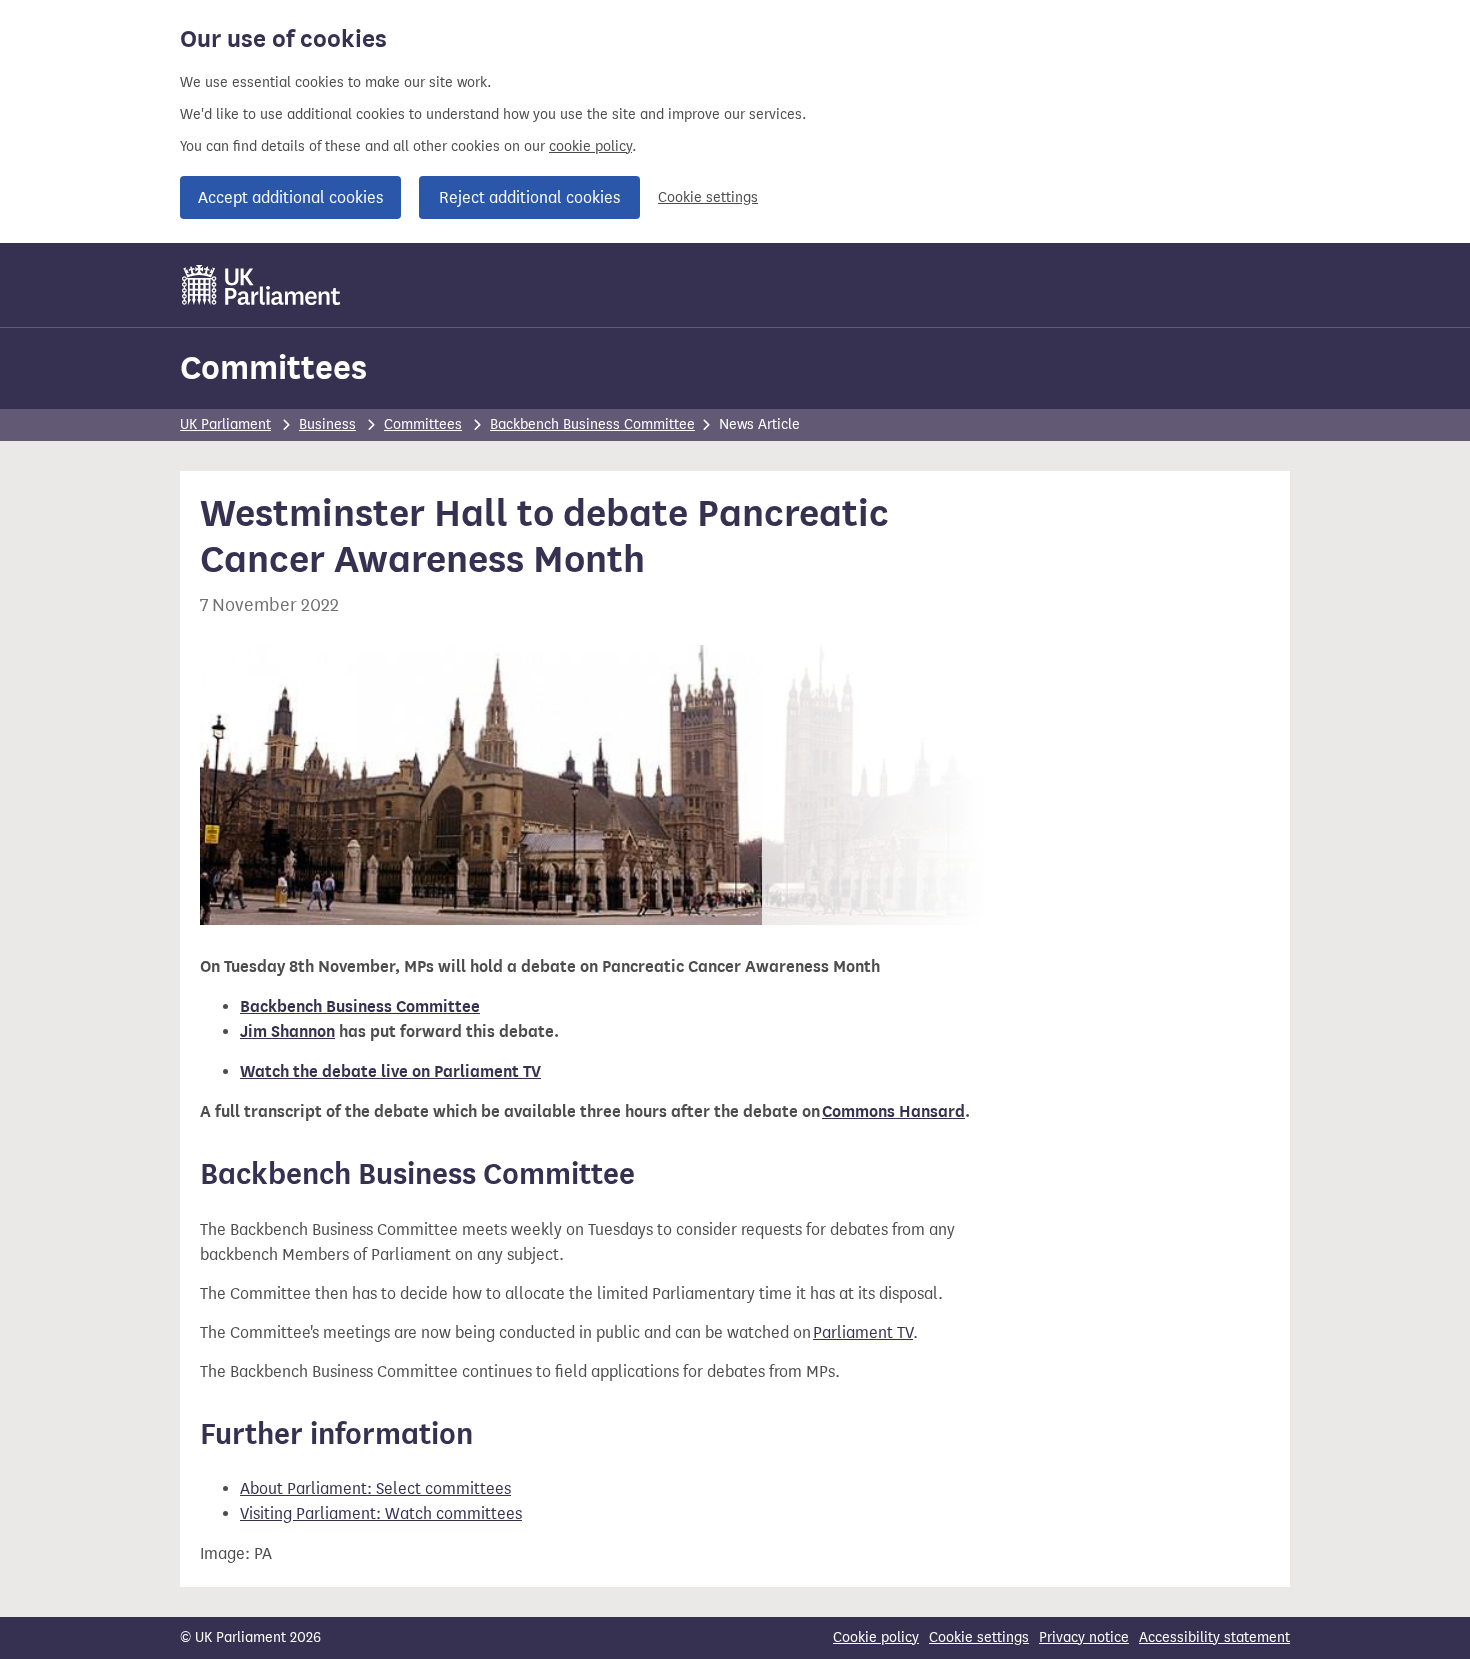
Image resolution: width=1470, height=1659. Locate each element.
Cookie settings (708, 197)
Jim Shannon (287, 1032)
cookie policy (590, 146)
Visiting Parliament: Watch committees (381, 1513)
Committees (273, 367)
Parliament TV (863, 1332)
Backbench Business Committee (592, 424)
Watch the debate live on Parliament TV (390, 1072)
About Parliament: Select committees (375, 1488)
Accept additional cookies (290, 197)
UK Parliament (225, 424)
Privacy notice (1084, 1637)
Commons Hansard (893, 1112)
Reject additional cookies (529, 197)
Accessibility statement (1214, 1637)
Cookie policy (876, 1637)
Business (327, 424)
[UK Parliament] (261, 285)
